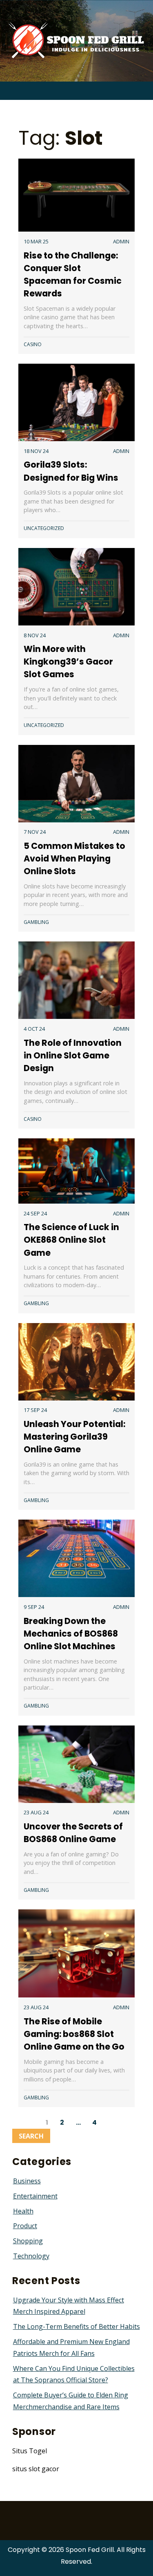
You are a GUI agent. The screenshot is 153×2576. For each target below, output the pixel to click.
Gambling (36, 922)
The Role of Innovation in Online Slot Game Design (73, 1055)
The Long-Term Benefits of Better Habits (76, 2326)
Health (23, 2211)
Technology (31, 2256)
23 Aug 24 (36, 1812)
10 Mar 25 (36, 241)
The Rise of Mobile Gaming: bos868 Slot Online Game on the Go (74, 2034)
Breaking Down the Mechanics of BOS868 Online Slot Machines (71, 1634)
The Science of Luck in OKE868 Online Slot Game (71, 1240)
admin (121, 241)
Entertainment (35, 2196)
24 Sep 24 (35, 1213)
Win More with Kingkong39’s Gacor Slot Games (68, 662)
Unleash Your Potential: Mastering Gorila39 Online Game (74, 1437)
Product (25, 2226)
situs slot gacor (36, 2469)
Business (27, 2181)
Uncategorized (44, 528)
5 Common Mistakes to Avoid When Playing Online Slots (74, 858)
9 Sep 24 (34, 1607)
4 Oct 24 (34, 1029)
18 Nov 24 (36, 451)
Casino (33, 344)
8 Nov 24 (35, 635)
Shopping (28, 2241)
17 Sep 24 (35, 1410)
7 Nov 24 (35, 832)
